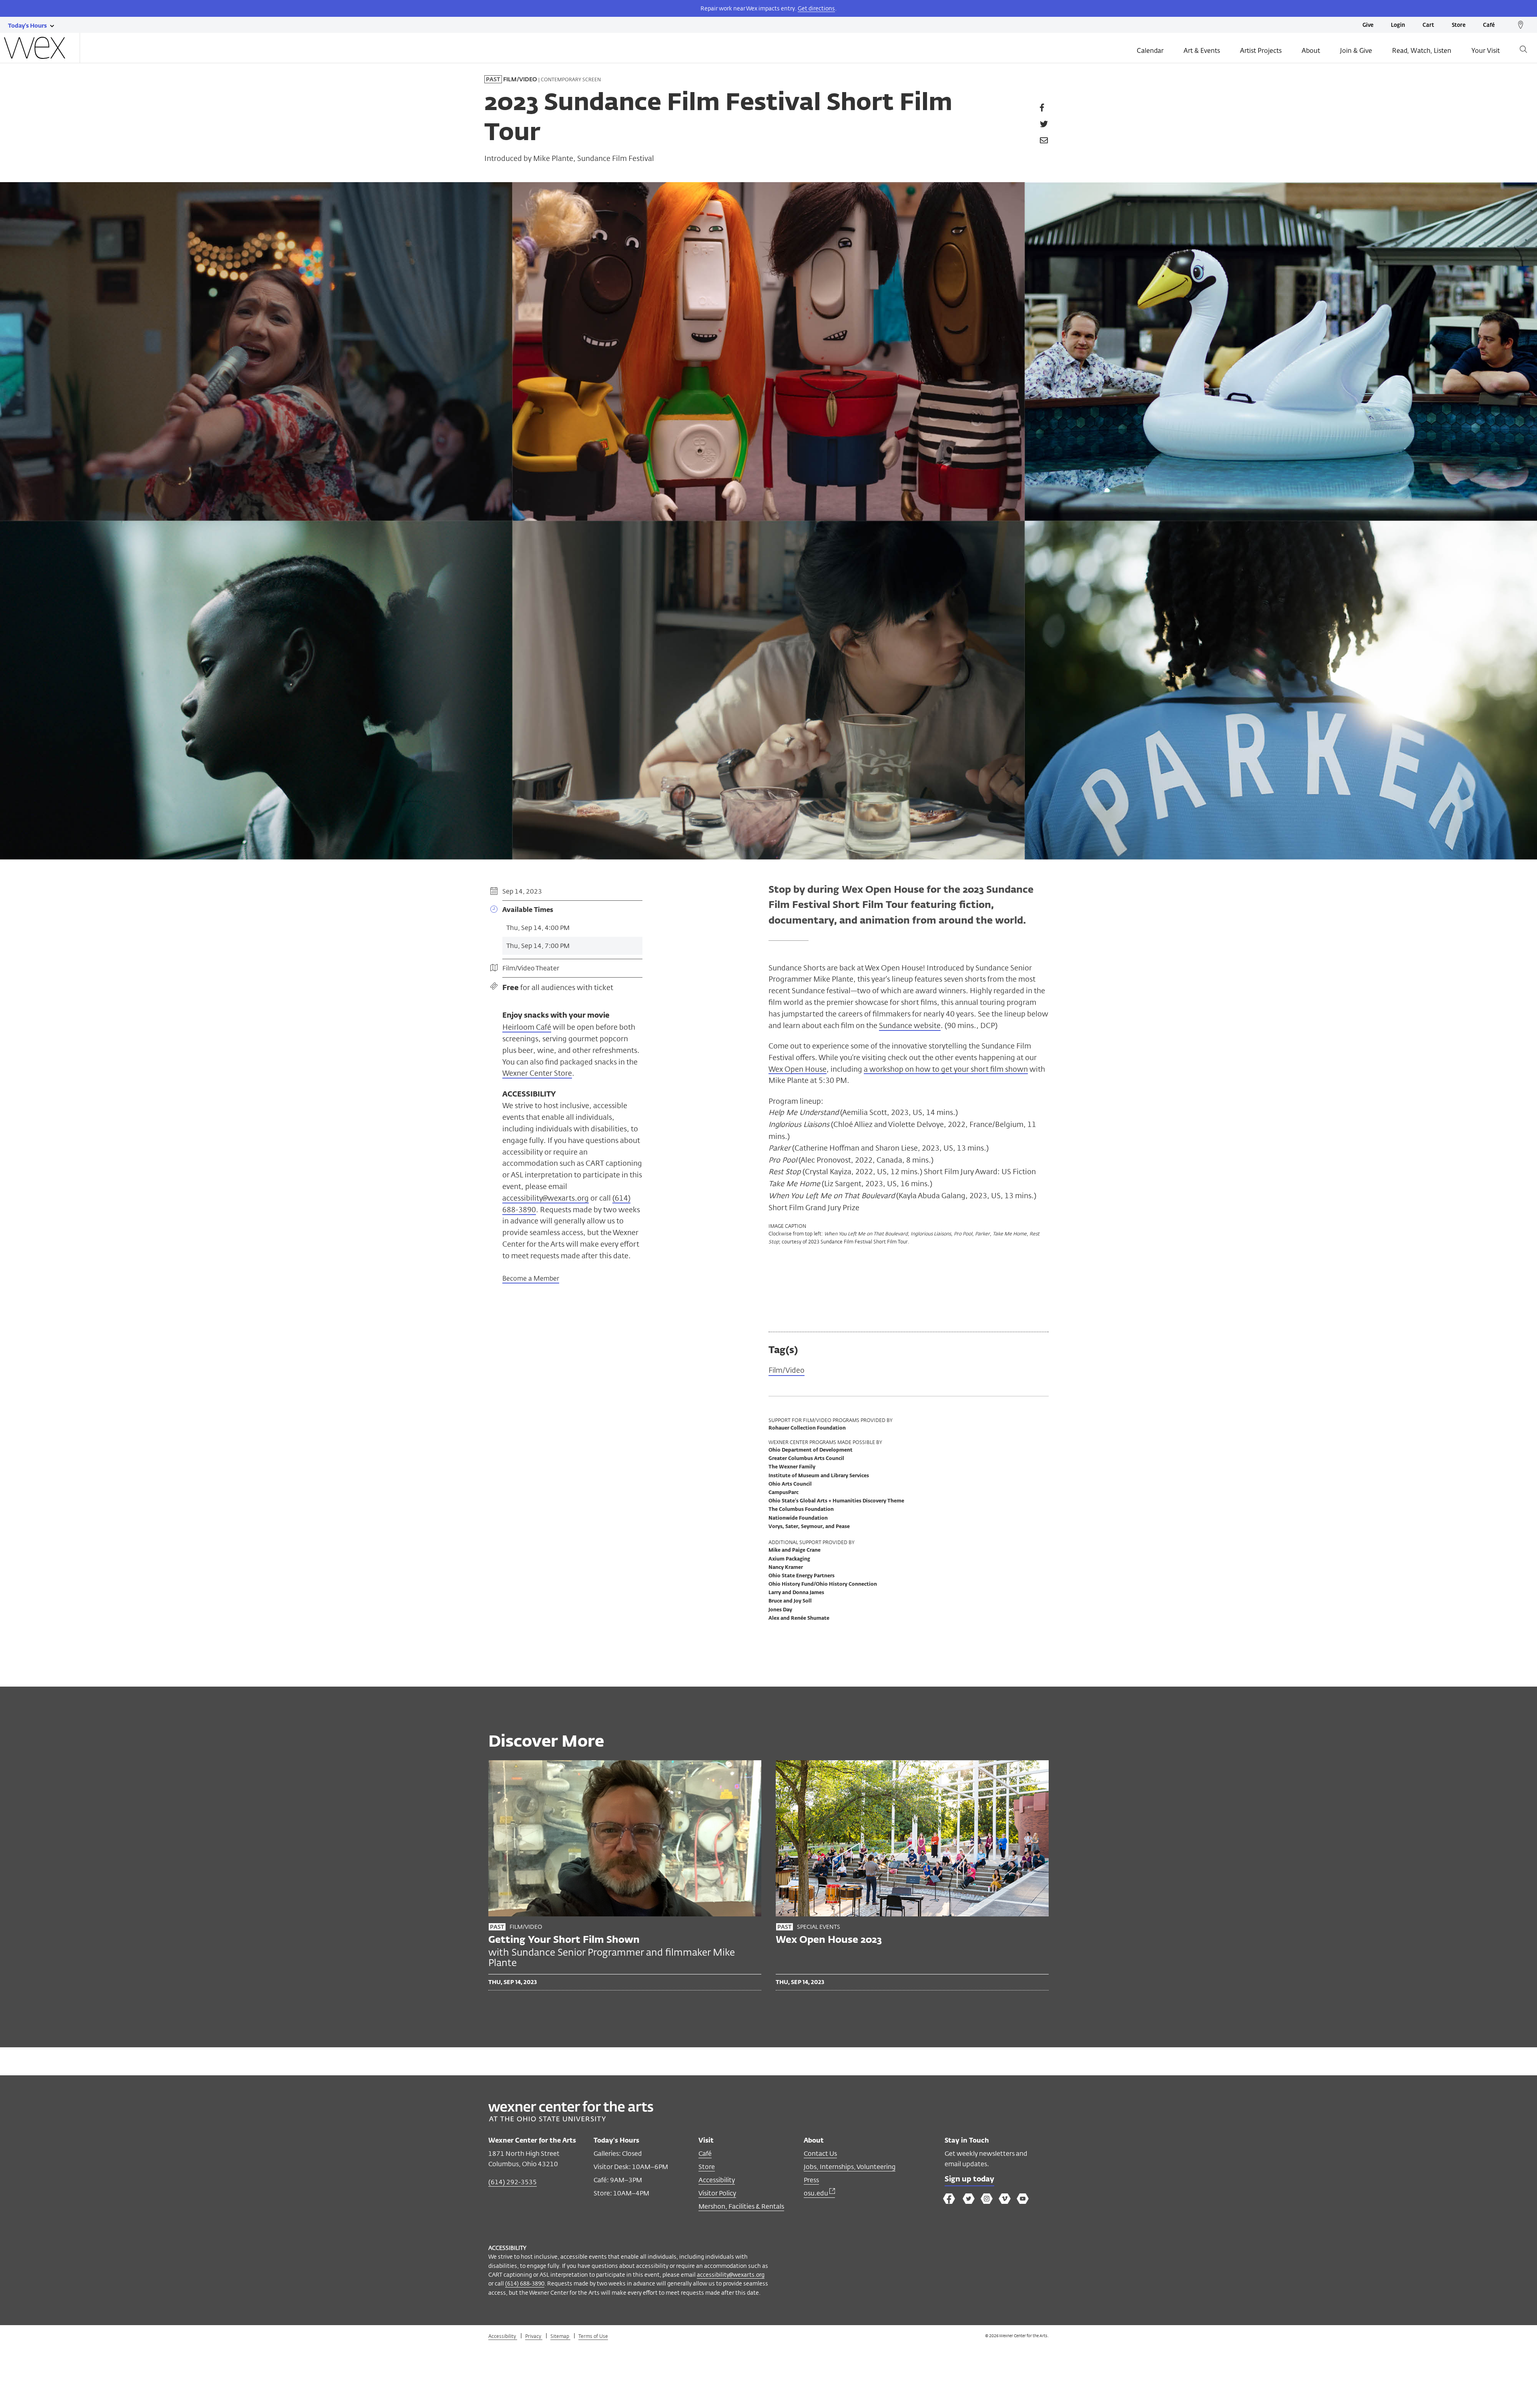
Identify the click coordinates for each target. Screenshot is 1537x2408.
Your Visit (1486, 51)
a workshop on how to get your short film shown (946, 1069)
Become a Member (531, 1278)
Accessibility (717, 2180)
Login (1398, 25)
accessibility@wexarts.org (546, 1198)
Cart (1428, 25)
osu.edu (817, 2193)
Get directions (816, 8)
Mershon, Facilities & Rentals (741, 2206)
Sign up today (969, 2179)
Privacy (534, 2336)
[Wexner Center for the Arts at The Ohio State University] (571, 2119)
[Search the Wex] (1523, 51)
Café (1489, 25)
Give (1368, 25)
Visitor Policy (717, 2193)
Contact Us (820, 2154)
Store (1459, 25)
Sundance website (910, 1025)
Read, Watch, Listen (1422, 51)
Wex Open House (798, 1069)
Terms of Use (593, 2336)
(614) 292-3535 (513, 2182)
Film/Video (787, 1370)
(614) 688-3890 (525, 2283)
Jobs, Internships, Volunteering (850, 2167)
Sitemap (560, 2336)
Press (811, 2180)
